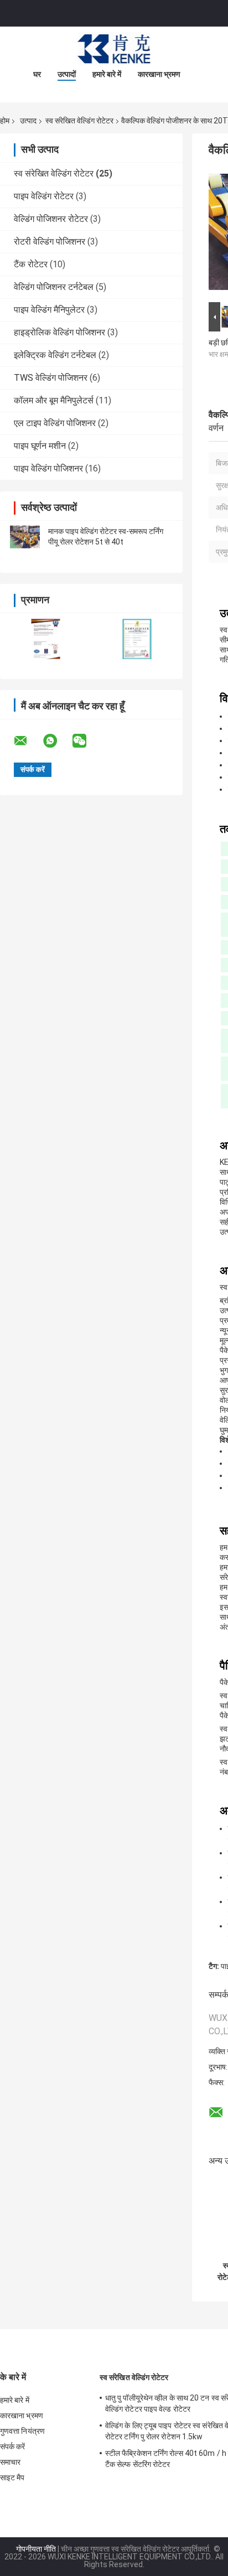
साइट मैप (12, 2477)
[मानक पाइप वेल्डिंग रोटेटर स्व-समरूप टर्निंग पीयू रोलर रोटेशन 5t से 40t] (25, 537)
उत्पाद (28, 121)
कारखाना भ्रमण (159, 74)
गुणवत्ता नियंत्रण (22, 2431)
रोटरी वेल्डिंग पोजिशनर (50, 242)
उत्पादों (67, 74)
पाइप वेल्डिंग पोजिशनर (48, 468)
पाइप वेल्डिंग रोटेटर (44, 196)
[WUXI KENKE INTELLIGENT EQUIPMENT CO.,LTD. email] (28, 741)
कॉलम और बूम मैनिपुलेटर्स (54, 400)
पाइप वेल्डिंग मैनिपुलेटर (49, 310)
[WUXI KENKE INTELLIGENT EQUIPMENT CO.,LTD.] (114, 49)
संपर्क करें (13, 2447)
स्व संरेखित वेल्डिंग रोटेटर (79, 121)
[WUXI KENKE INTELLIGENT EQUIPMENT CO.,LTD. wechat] (86, 741)
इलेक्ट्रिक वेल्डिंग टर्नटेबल (55, 355)
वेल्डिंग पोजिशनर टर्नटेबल (54, 287)
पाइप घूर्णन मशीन (40, 446)
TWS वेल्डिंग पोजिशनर (51, 378)
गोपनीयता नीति (36, 2549)
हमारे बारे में (107, 74)
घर (37, 74)
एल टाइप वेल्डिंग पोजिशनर (55, 423)
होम (5, 121)
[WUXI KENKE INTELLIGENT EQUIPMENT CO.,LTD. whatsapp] (57, 741)
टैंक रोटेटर (31, 264)
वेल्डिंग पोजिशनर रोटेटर (51, 219)
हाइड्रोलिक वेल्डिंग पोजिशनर (59, 332)
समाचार (10, 2462)
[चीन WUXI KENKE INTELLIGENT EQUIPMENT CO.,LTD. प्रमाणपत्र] (46, 639)
